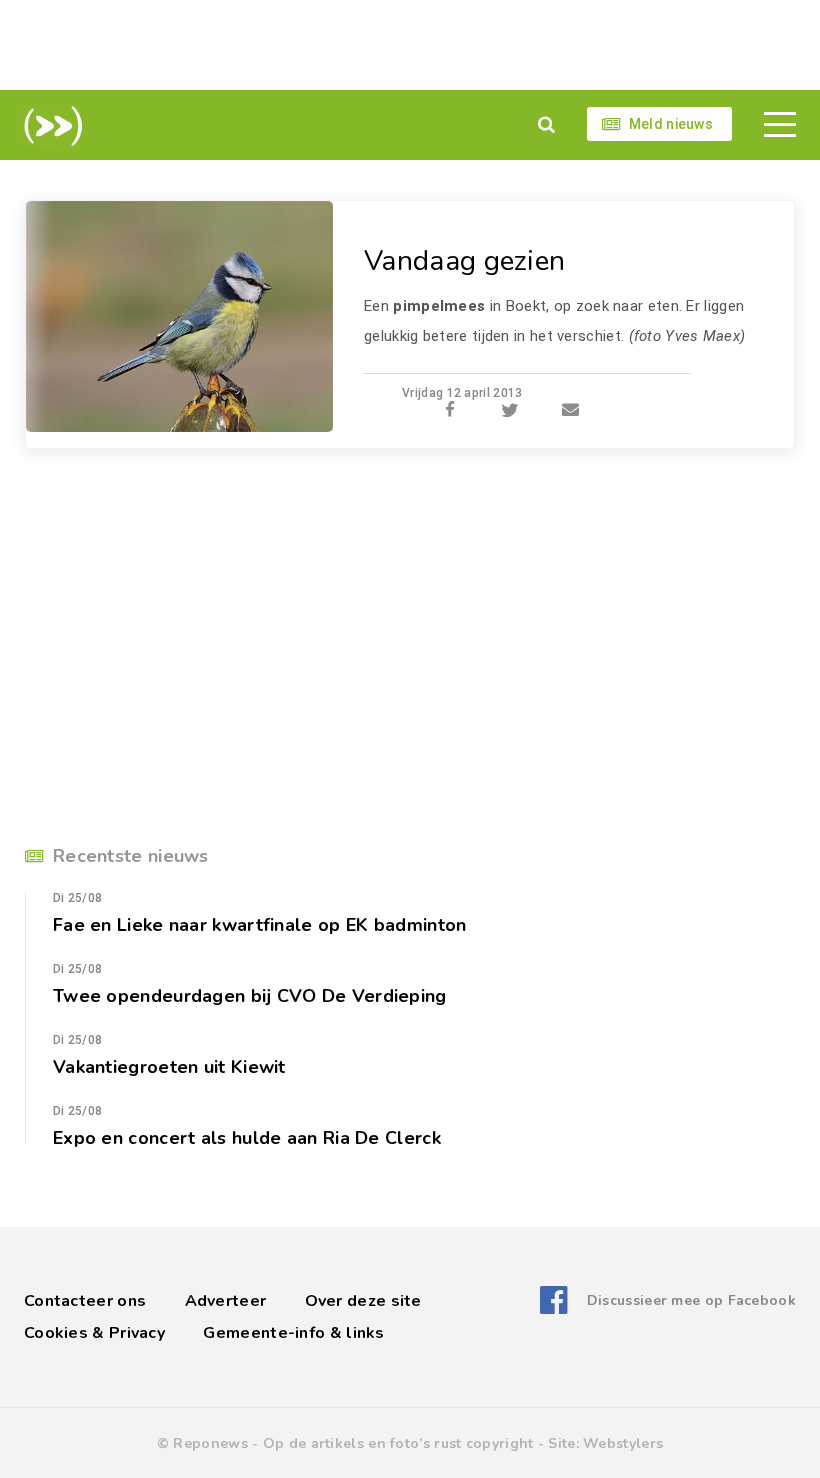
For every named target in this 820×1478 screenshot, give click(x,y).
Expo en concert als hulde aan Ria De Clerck (247, 1138)
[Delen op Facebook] (450, 411)
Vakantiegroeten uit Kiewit (169, 1067)
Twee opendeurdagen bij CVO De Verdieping (250, 996)
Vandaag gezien (464, 261)
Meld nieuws (671, 124)
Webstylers (623, 1443)
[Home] (49, 126)
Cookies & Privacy (94, 1333)
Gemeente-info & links (293, 1333)
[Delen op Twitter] (510, 411)
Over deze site (363, 1301)
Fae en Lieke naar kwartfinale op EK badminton (260, 925)
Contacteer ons (85, 1301)
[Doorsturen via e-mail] (570, 411)
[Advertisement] (410, 45)
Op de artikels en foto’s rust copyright (398, 1443)
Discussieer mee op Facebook (691, 1300)
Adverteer (226, 1301)
